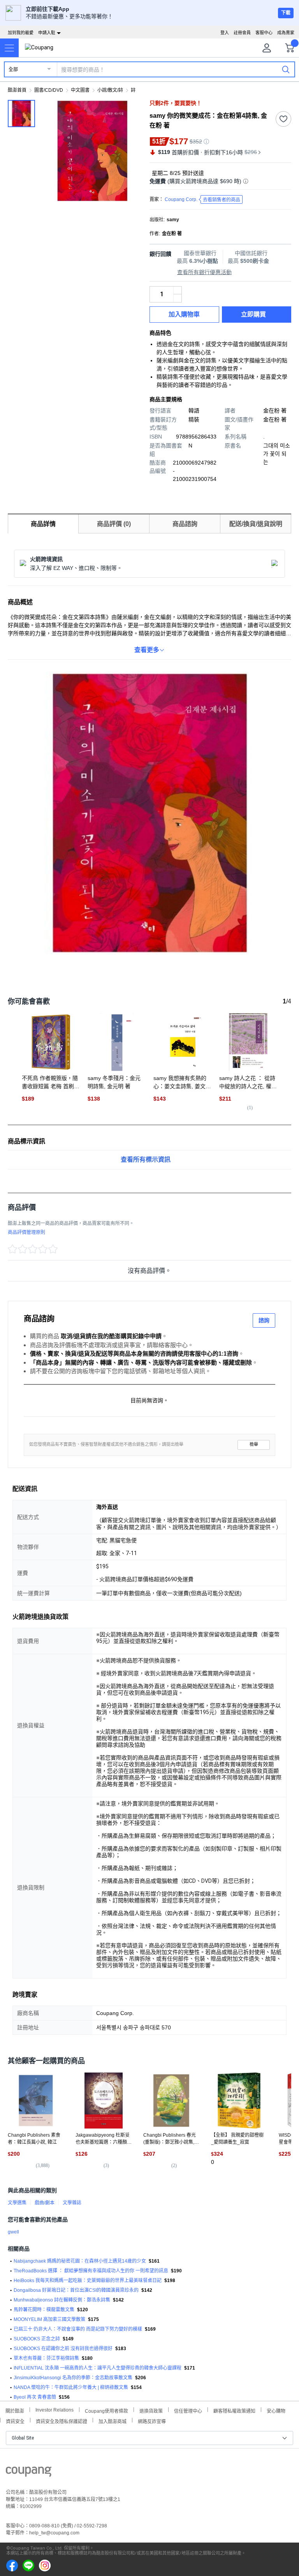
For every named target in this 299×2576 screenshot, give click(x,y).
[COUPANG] (29, 2473)
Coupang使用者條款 (106, 2410)
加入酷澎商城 (113, 2421)
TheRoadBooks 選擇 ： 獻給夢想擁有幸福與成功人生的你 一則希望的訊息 (91, 2271)
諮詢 (264, 1320)
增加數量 (178, 298)
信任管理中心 (188, 2410)
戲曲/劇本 (45, 2203)
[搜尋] (286, 69)
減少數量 (178, 290)
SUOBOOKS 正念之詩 (37, 2339)
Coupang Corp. (202, 200)
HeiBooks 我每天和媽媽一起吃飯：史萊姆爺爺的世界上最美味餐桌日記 (88, 2281)
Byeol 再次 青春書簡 (35, 2397)
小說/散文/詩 (110, 90)
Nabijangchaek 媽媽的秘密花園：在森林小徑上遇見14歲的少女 (80, 2261)
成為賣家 (286, 33)
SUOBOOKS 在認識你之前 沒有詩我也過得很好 (63, 2349)
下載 (286, 13)
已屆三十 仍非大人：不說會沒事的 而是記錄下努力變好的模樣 (78, 2329)
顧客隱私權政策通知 (234, 2410)
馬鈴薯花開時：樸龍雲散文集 (44, 2310)
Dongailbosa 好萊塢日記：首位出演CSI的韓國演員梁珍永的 (76, 2290)
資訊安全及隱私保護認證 (62, 2421)
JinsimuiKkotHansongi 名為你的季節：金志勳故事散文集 (73, 2378)
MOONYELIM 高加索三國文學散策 (49, 2319)
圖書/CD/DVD (49, 90)
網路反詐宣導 (152, 2421)
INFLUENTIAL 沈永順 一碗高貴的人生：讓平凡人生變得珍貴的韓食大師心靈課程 (98, 2368)
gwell (13, 2232)
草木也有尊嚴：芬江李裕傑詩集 (46, 2358)
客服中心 (264, 33)
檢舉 (254, 1444)
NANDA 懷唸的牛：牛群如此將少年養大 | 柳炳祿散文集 (71, 2387)
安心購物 (276, 2410)
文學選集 (17, 2203)
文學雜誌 (72, 2203)
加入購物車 (184, 314)
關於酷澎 (15, 2410)
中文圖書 (80, 90)
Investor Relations (55, 2410)
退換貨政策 (151, 2410)
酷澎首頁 (17, 90)
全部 (13, 70)
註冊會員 (242, 33)
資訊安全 (15, 2421)
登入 (225, 33)
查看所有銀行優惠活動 (204, 272)
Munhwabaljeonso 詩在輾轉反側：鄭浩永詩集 (62, 2300)
